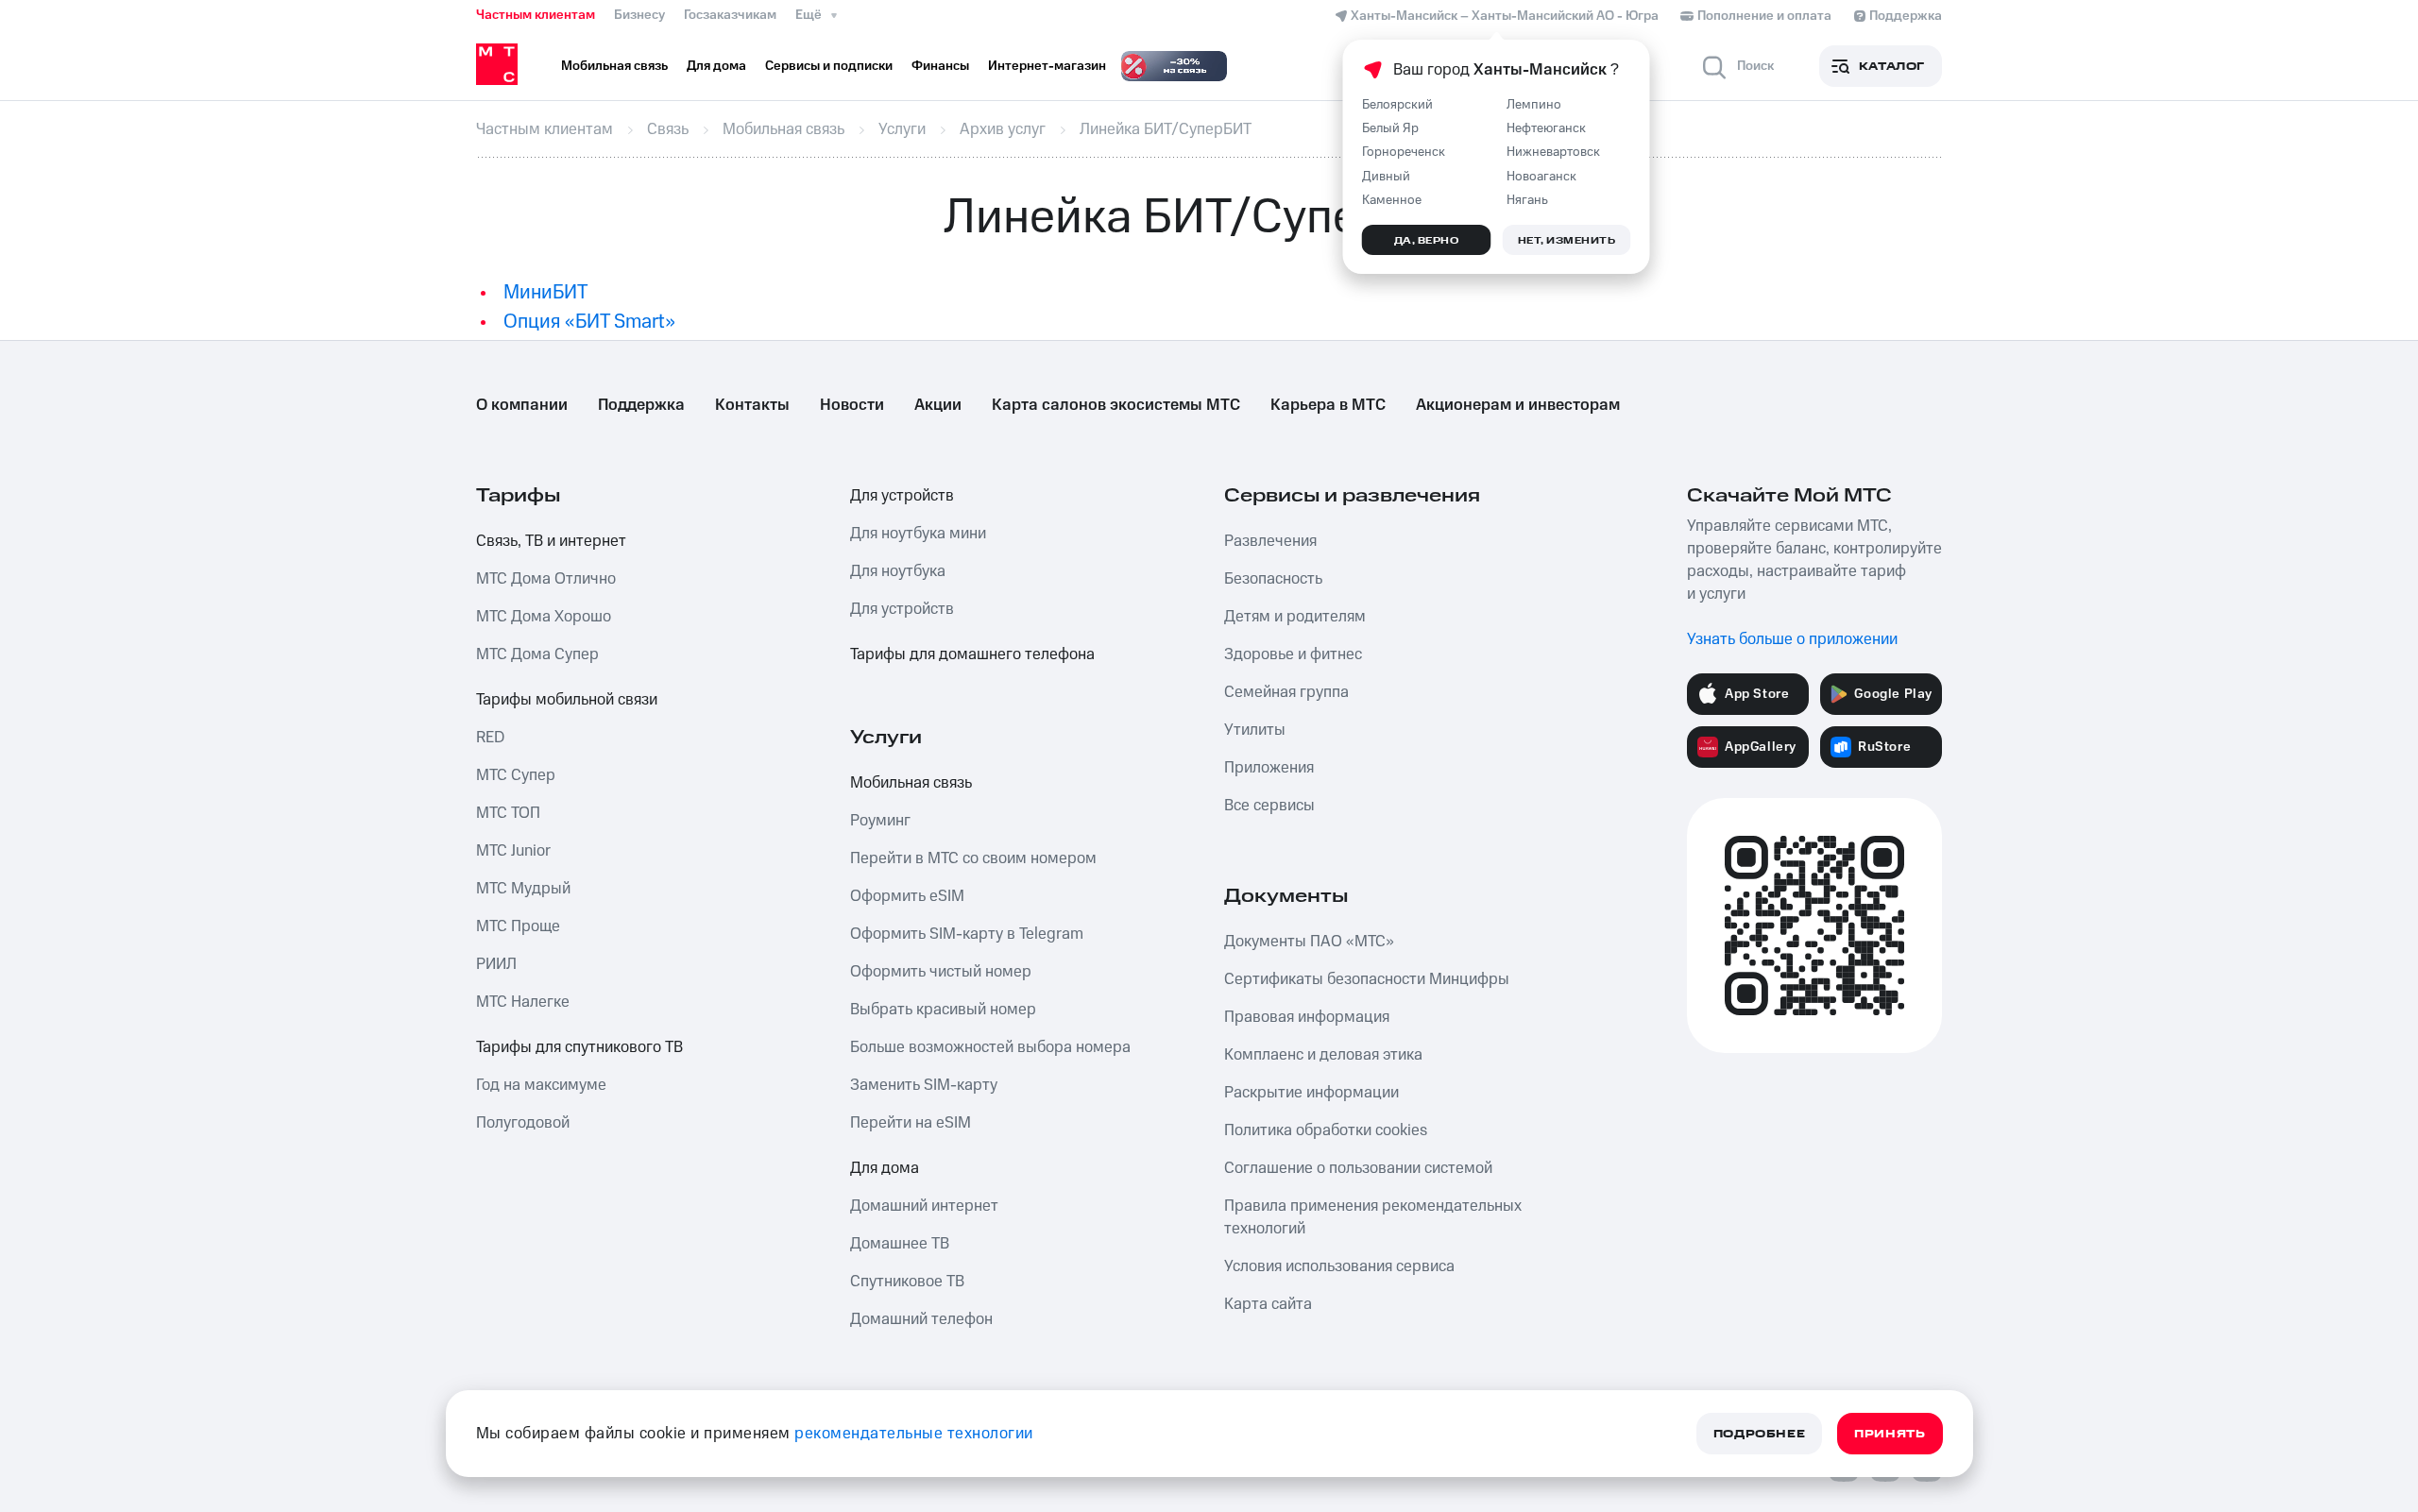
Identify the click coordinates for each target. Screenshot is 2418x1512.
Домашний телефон (921, 1319)
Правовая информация (1307, 1017)
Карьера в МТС (1328, 405)
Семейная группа (1286, 692)
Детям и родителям (1295, 617)
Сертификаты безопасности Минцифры (1367, 979)
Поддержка (641, 405)
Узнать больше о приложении (1792, 639)
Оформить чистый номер (941, 972)
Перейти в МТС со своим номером (973, 858)
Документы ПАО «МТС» (1309, 942)
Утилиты (1255, 730)
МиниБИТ (545, 292)
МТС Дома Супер (537, 654)
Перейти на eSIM (911, 1123)
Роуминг (880, 821)
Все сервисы (1269, 806)
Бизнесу (639, 15)
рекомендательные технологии (914, 1434)
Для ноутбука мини (918, 534)
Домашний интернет (924, 1206)
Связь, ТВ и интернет (551, 541)
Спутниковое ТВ (907, 1282)
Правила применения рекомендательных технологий (1373, 1217)
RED (490, 738)
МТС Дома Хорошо (544, 617)
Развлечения (1270, 541)
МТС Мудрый (523, 889)
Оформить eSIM (907, 896)
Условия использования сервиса (1339, 1266)
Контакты (752, 405)
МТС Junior (513, 851)
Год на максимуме (541, 1085)
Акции (938, 405)
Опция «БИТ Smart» (589, 322)
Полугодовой (523, 1123)
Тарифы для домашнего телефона (972, 654)
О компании (522, 405)
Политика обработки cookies (1326, 1130)
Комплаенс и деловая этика (1323, 1055)
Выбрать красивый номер (943, 1010)
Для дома (885, 1168)
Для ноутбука (898, 571)
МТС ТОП (508, 813)
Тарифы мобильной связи (567, 700)
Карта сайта (1268, 1304)
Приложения (1269, 768)
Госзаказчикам (730, 15)
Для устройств (902, 496)
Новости (852, 405)
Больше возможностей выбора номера (990, 1047)
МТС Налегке (523, 1002)
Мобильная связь (911, 783)
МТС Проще (518, 926)
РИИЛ (496, 964)
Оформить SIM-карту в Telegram (967, 934)
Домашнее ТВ (900, 1244)
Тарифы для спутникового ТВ (579, 1047)
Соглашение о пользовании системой (1358, 1168)
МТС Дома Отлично (546, 579)
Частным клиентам (536, 15)
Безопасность (1273, 579)
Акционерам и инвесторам (1518, 405)
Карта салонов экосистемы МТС (1116, 405)
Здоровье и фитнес (1293, 654)
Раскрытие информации (1311, 1093)
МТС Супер (516, 775)
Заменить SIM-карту (924, 1085)
